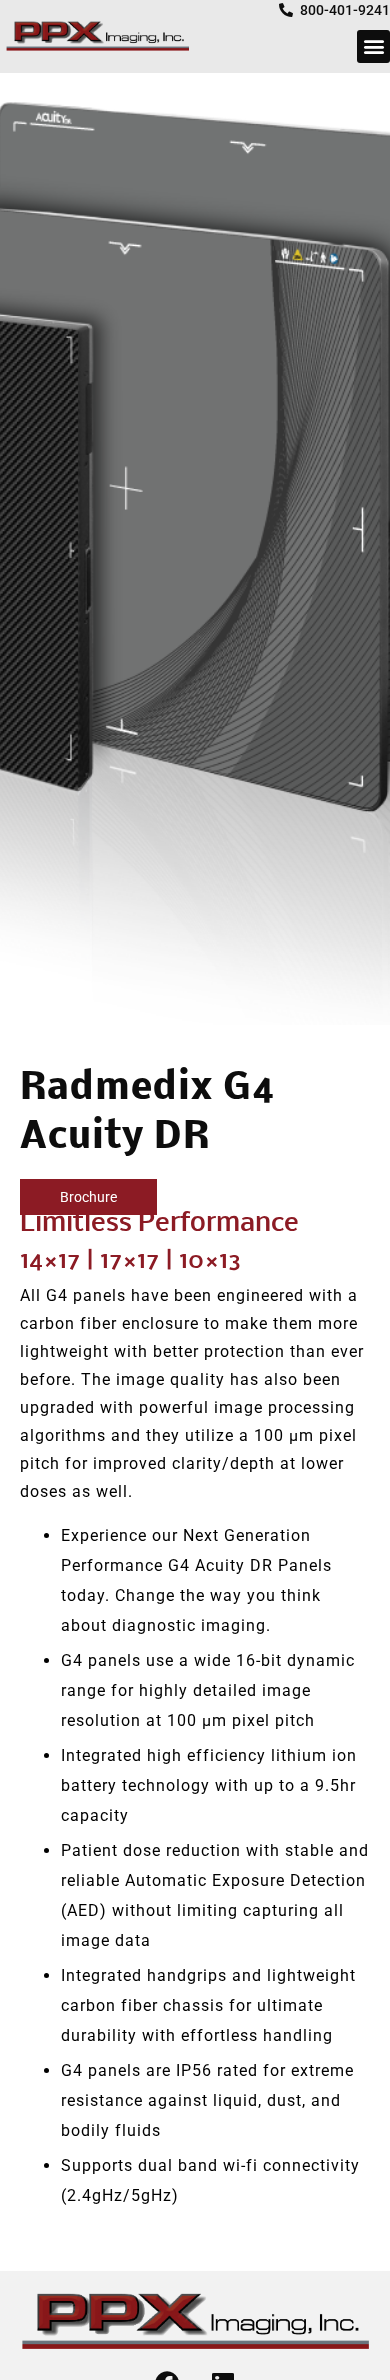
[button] (373, 46)
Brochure (88, 1197)
